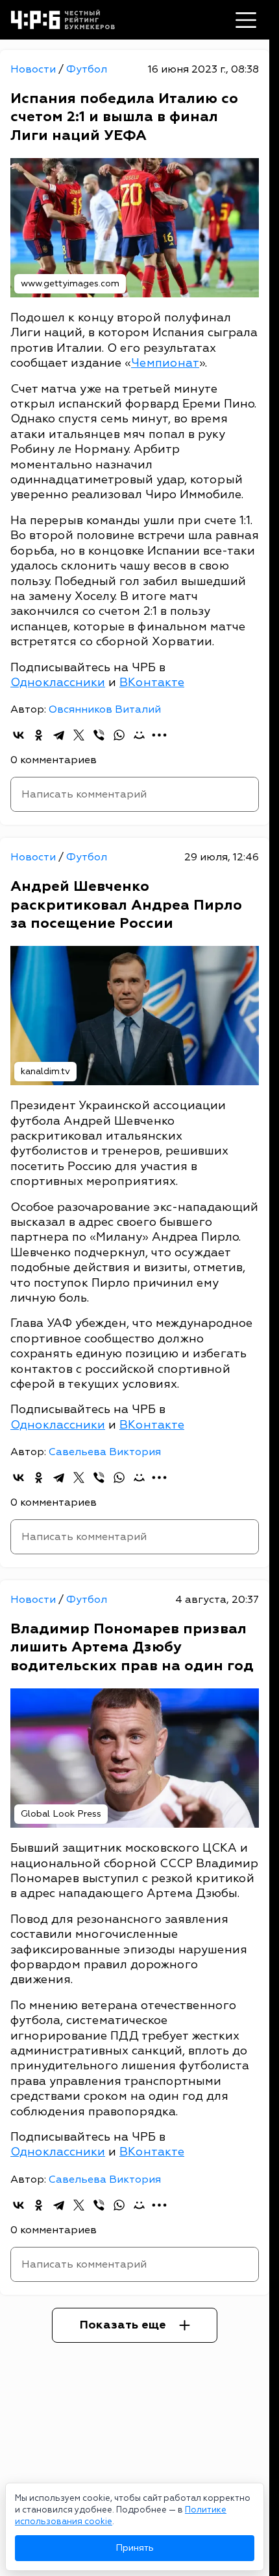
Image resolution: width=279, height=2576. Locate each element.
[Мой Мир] (139, 735)
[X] (79, 735)
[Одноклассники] (39, 735)
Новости (34, 69)
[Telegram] (59, 735)
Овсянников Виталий (105, 709)
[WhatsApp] (119, 735)
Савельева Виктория (105, 1452)
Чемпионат (165, 363)
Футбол (87, 69)
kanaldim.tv (45, 1071)
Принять (135, 2548)
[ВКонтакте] (18, 735)
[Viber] (99, 735)
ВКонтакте (152, 683)
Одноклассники (58, 683)
